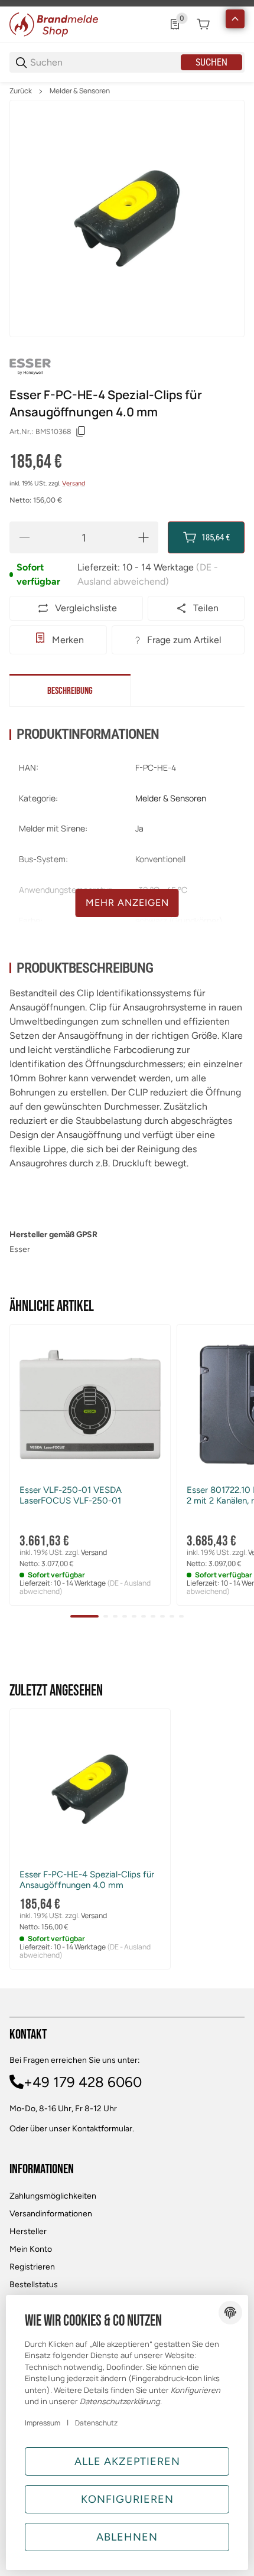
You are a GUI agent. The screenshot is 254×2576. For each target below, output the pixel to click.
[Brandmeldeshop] (54, 23)
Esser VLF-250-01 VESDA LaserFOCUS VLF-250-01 (71, 1495)
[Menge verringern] (24, 537)
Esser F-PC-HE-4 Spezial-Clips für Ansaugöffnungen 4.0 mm (87, 1880)
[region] (127, 91)
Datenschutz (96, 2423)
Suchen (211, 62)
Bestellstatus (34, 2285)
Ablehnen (127, 2537)
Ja (139, 828)
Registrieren (32, 2267)
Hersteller (28, 2231)
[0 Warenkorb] (203, 24)
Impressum (43, 2423)
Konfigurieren (127, 2499)
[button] (90, 1405)
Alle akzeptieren (127, 2461)
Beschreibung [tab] (70, 691)
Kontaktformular (102, 2129)
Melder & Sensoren (80, 91)
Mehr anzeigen (127, 903)
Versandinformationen (51, 2214)
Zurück (21, 91)
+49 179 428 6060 (83, 2082)
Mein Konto (31, 2249)
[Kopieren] (81, 432)
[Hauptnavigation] (127, 3)
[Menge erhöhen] (144, 537)
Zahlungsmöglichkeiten (53, 2196)
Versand (74, 483)
